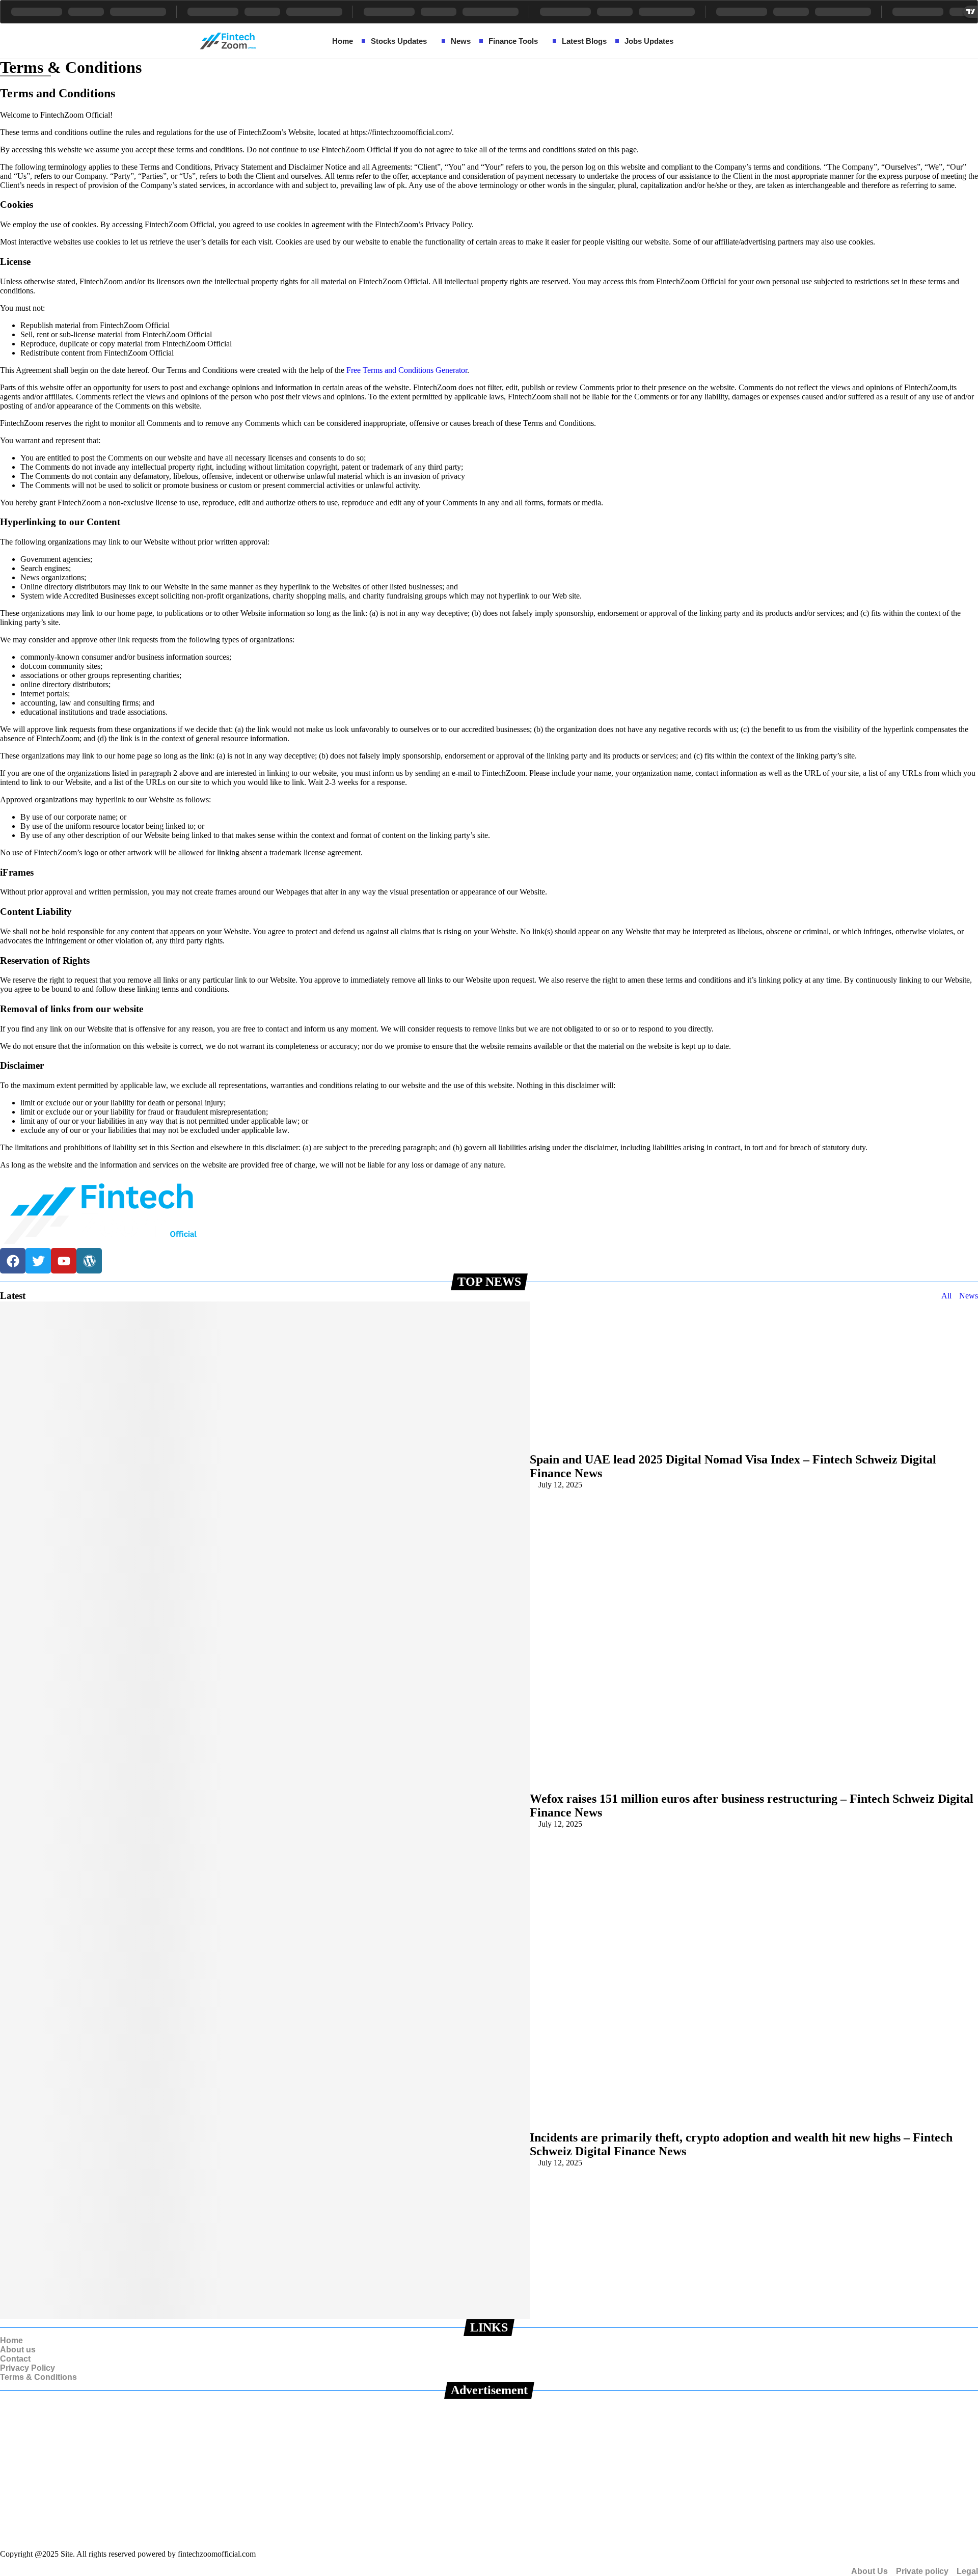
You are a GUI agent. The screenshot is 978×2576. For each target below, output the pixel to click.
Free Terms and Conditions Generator (407, 370)
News (969, 1296)
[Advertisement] (306, 2470)
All (946, 1296)
